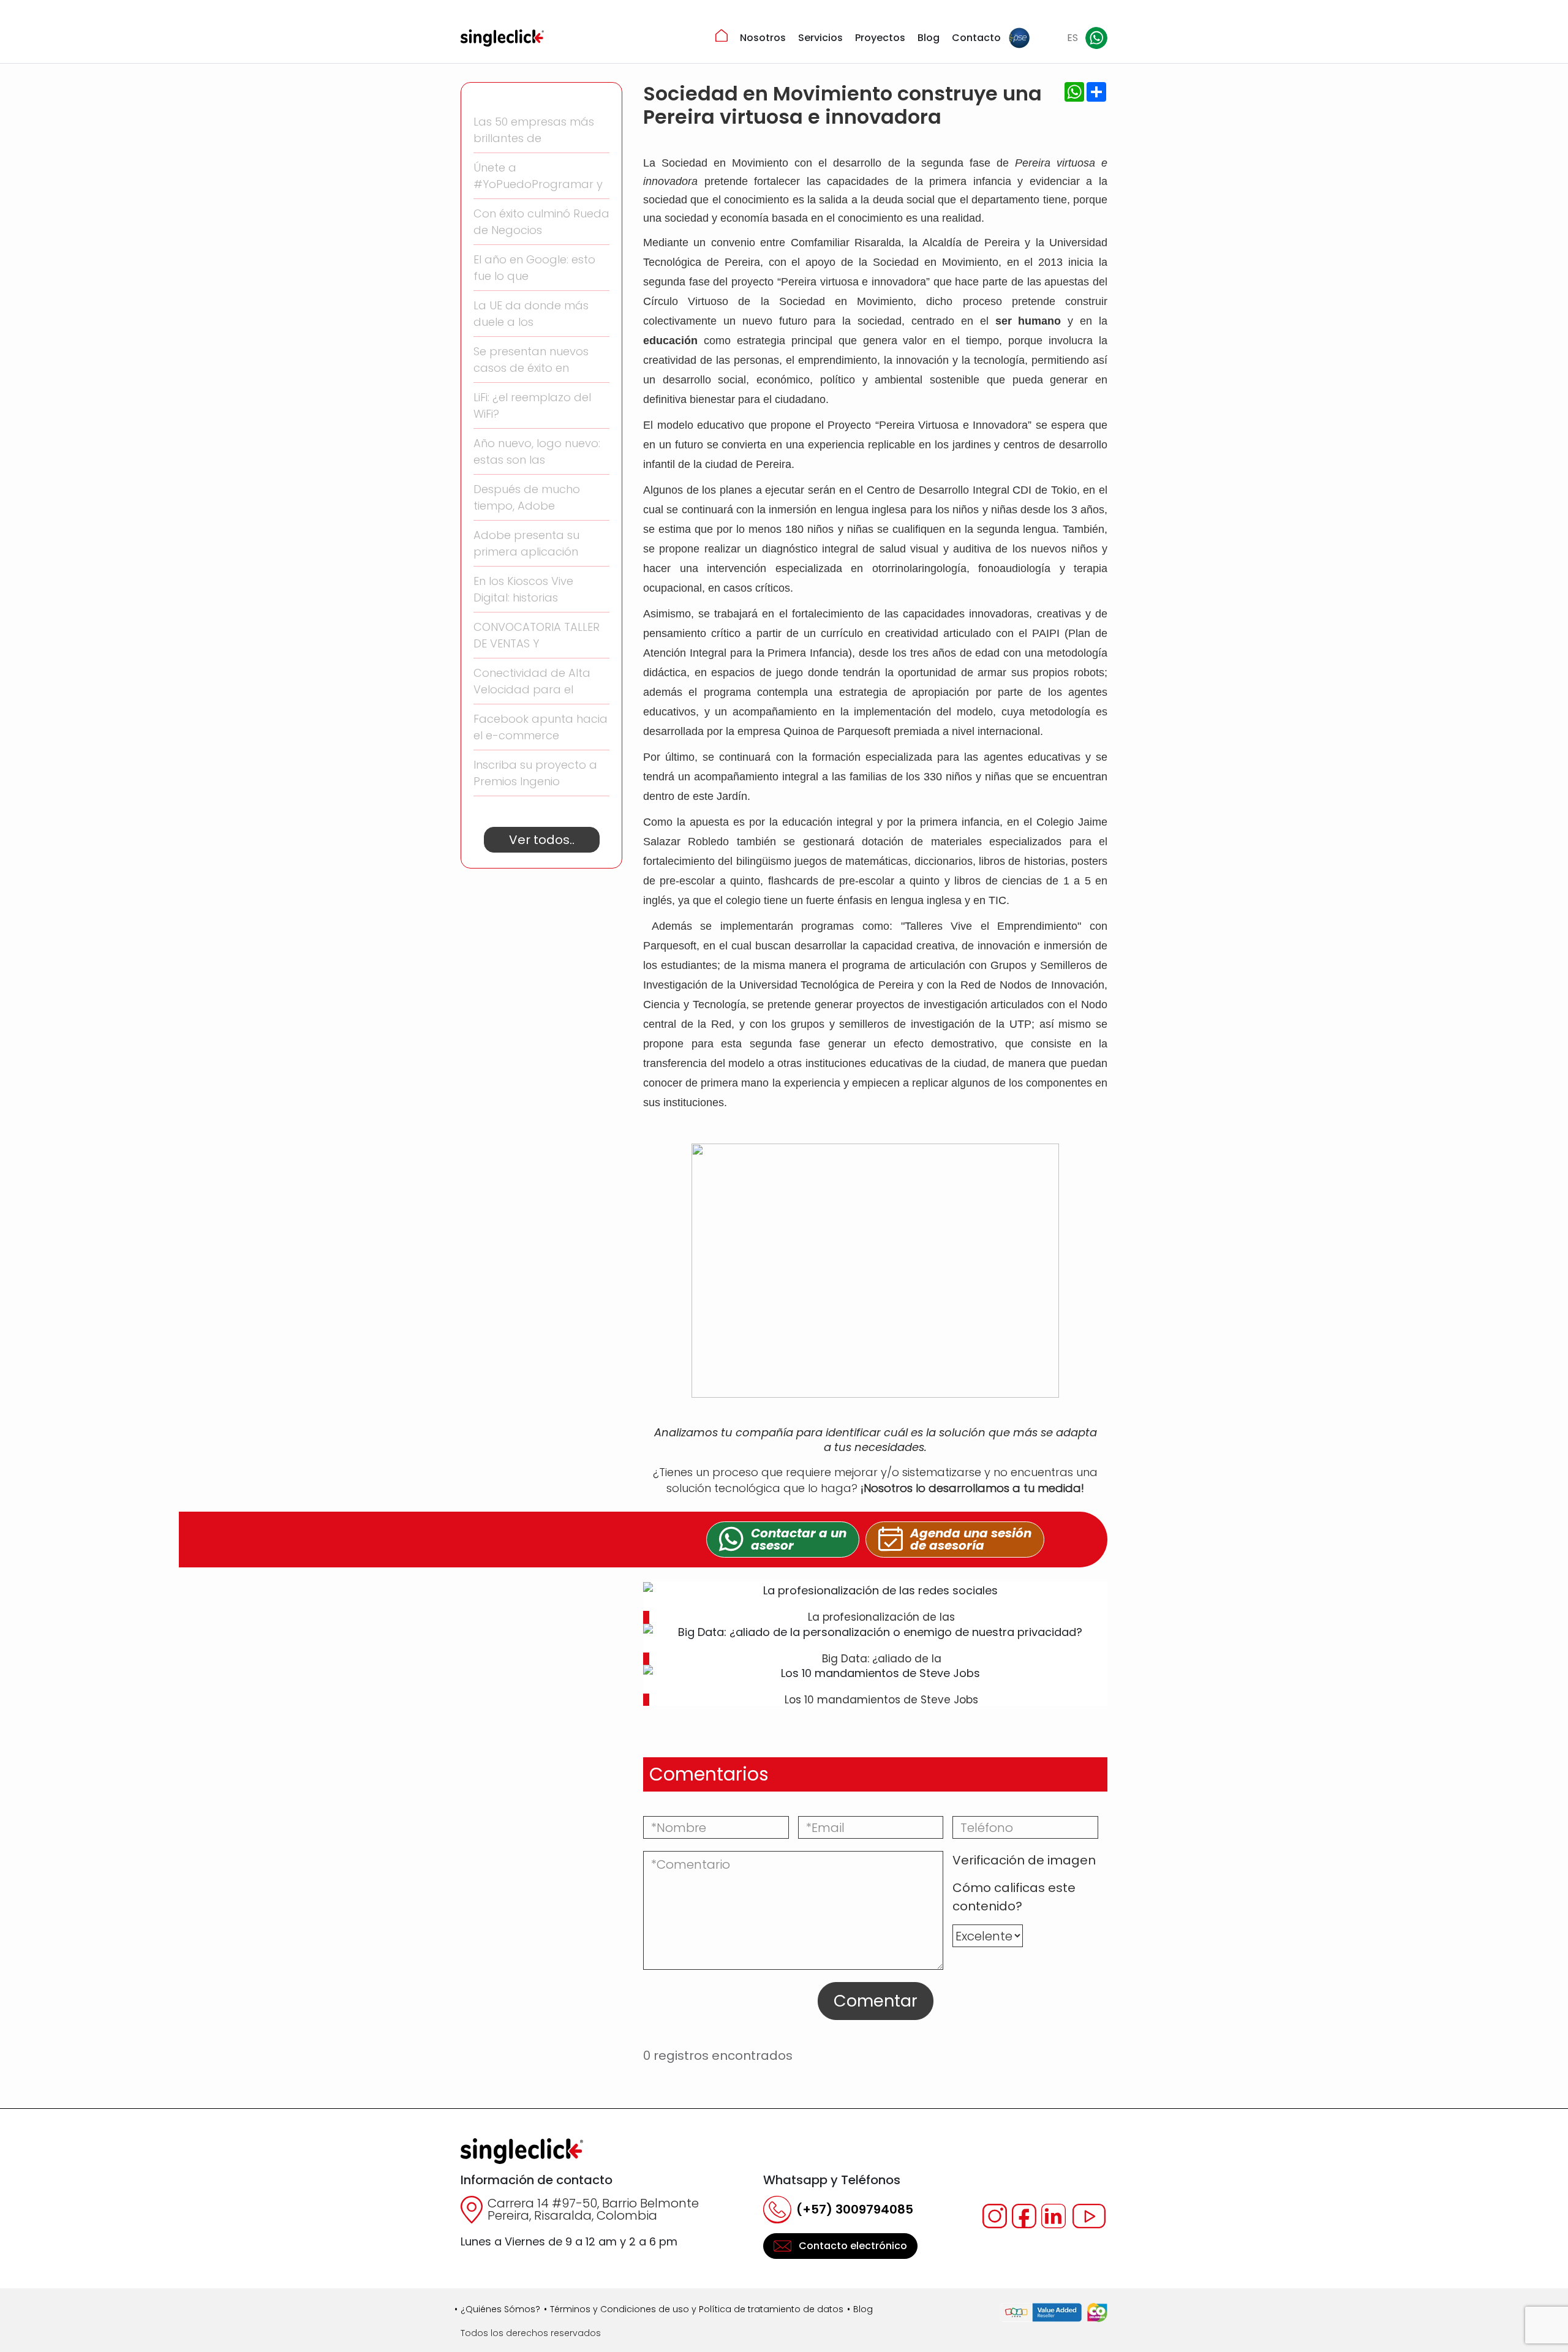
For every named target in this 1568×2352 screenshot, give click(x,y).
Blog (929, 38)
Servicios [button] (820, 38)
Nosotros (763, 38)
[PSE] (1019, 38)
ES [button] (1072, 38)
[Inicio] (722, 36)
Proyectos (880, 38)
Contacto (976, 38)
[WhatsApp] (1096, 38)
